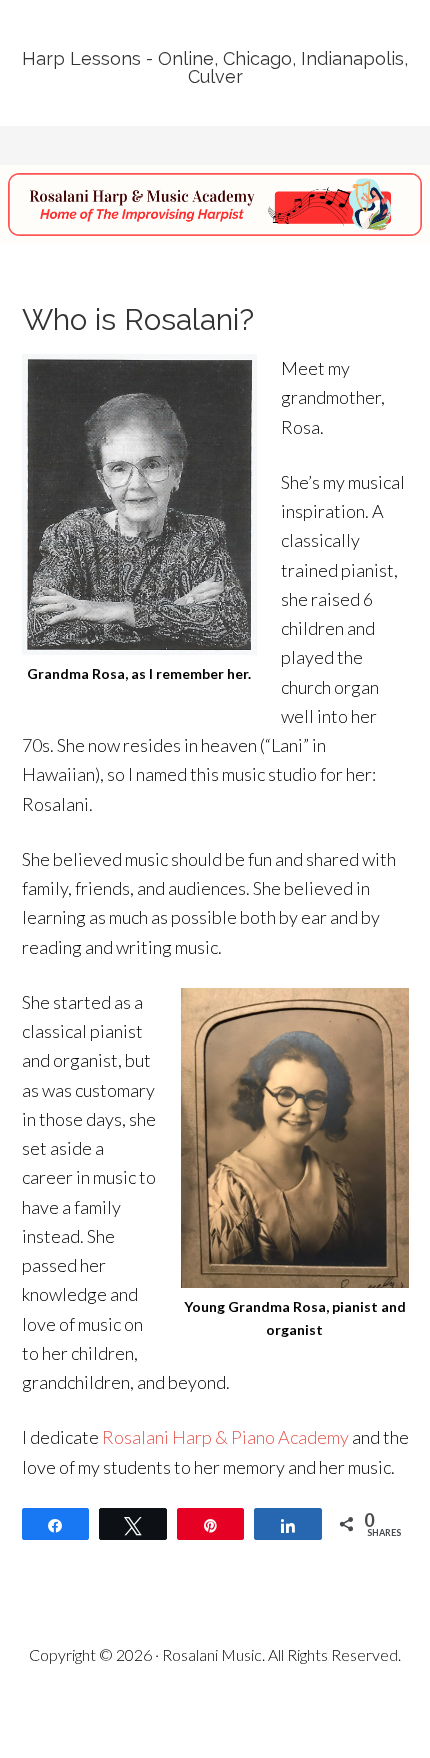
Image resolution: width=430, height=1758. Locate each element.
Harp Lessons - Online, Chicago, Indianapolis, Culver (215, 67)
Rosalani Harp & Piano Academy (225, 1437)
